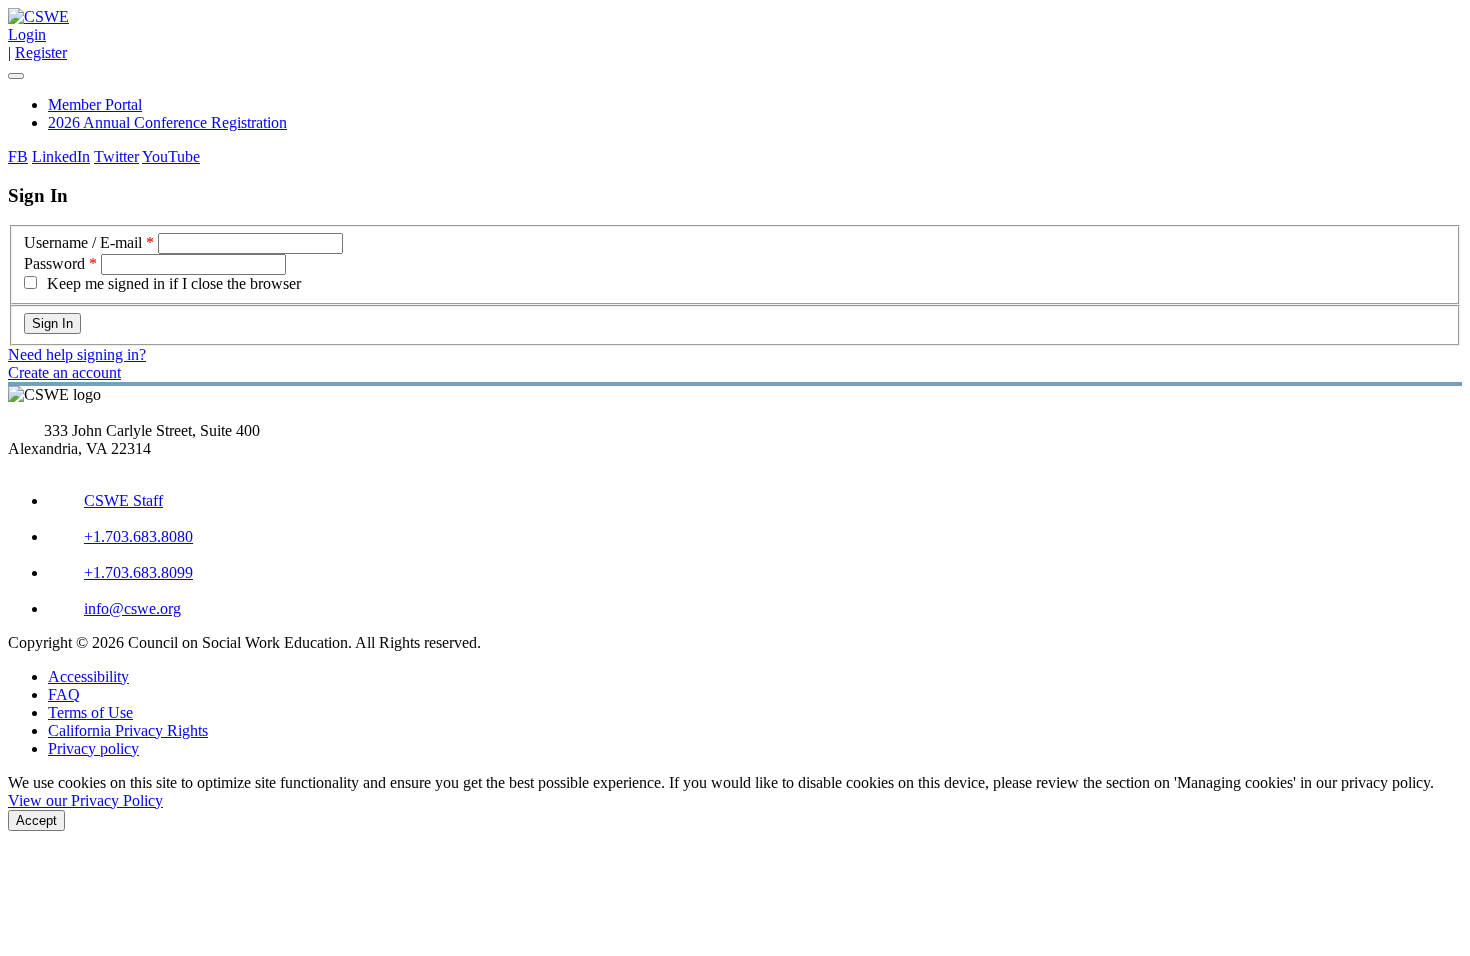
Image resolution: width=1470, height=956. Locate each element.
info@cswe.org (132, 608)
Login (27, 34)
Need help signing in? (77, 354)
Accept (36, 820)
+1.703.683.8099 (138, 572)
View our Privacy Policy (85, 800)
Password (54, 263)
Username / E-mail (83, 242)
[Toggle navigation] (16, 76)
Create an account (64, 372)
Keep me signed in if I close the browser (174, 283)
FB (18, 156)
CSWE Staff (123, 500)
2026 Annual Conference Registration (167, 122)
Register (41, 52)
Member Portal (95, 104)
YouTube (171, 156)
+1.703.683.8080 (138, 536)
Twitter (116, 156)
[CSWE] (38, 16)
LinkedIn (61, 156)
